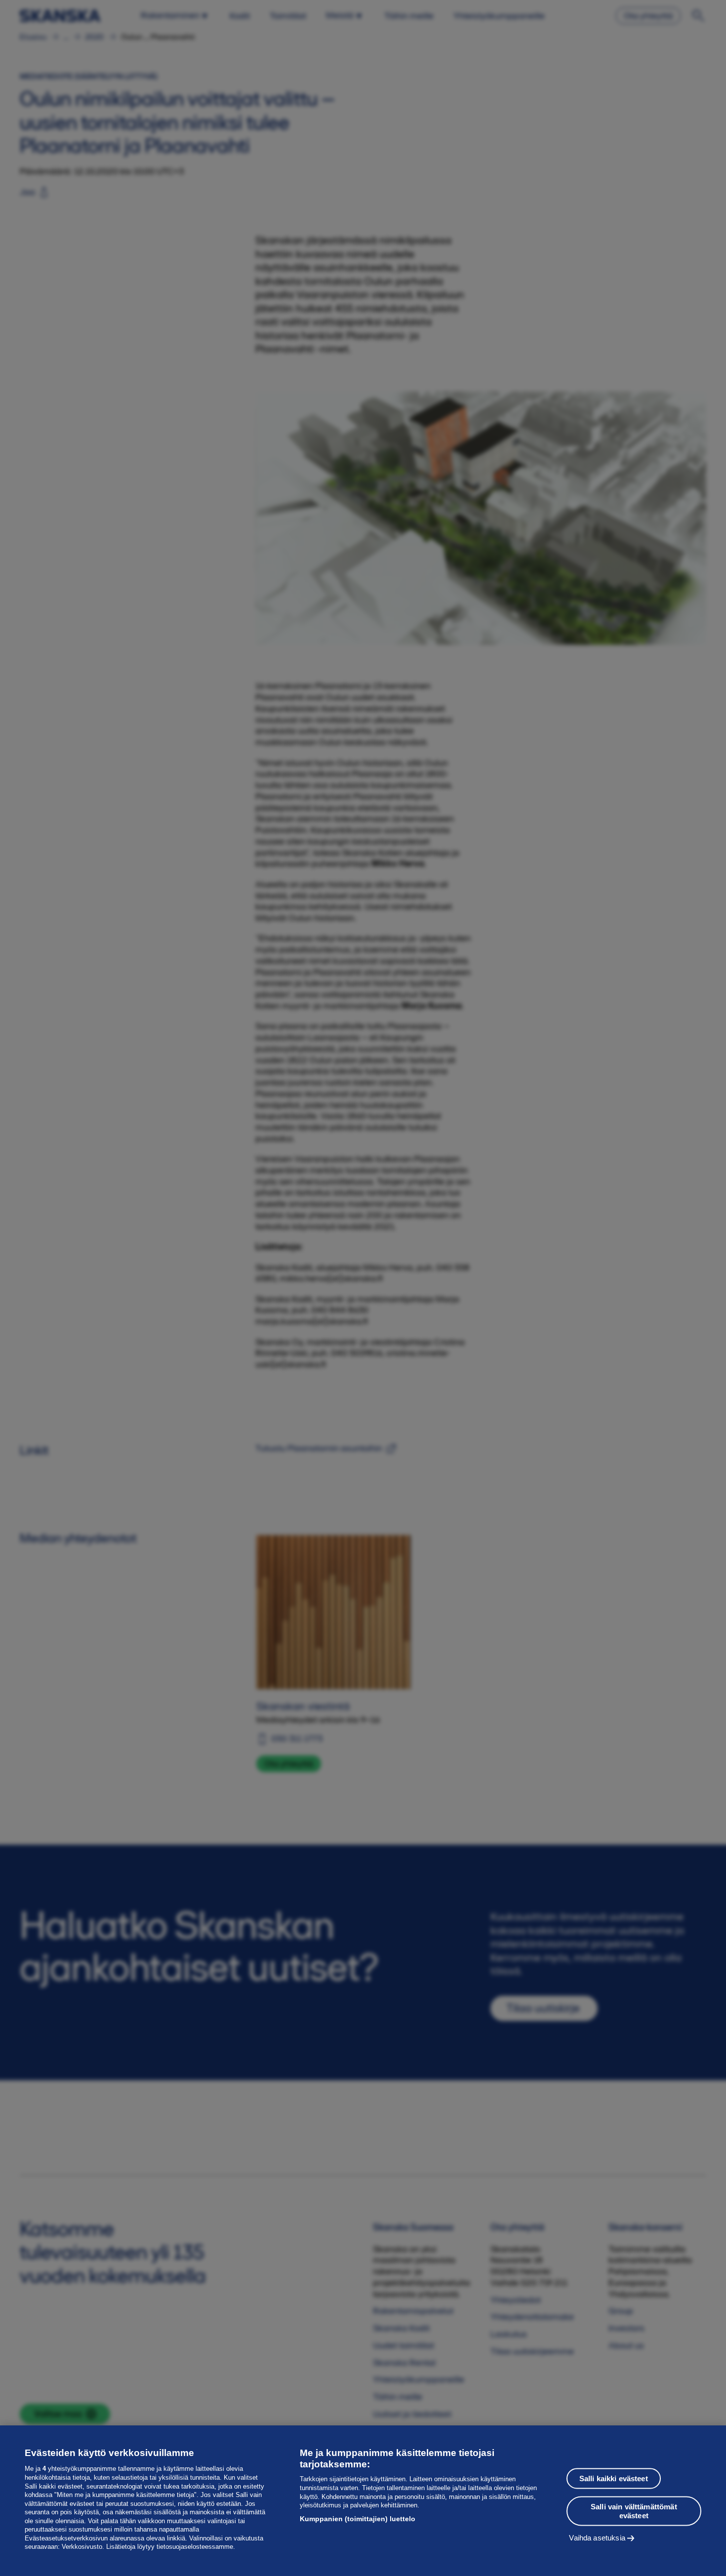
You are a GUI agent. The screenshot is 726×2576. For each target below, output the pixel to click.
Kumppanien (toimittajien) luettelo (358, 2519)
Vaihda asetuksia (597, 2537)
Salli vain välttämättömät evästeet (634, 2511)
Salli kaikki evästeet (614, 2478)
